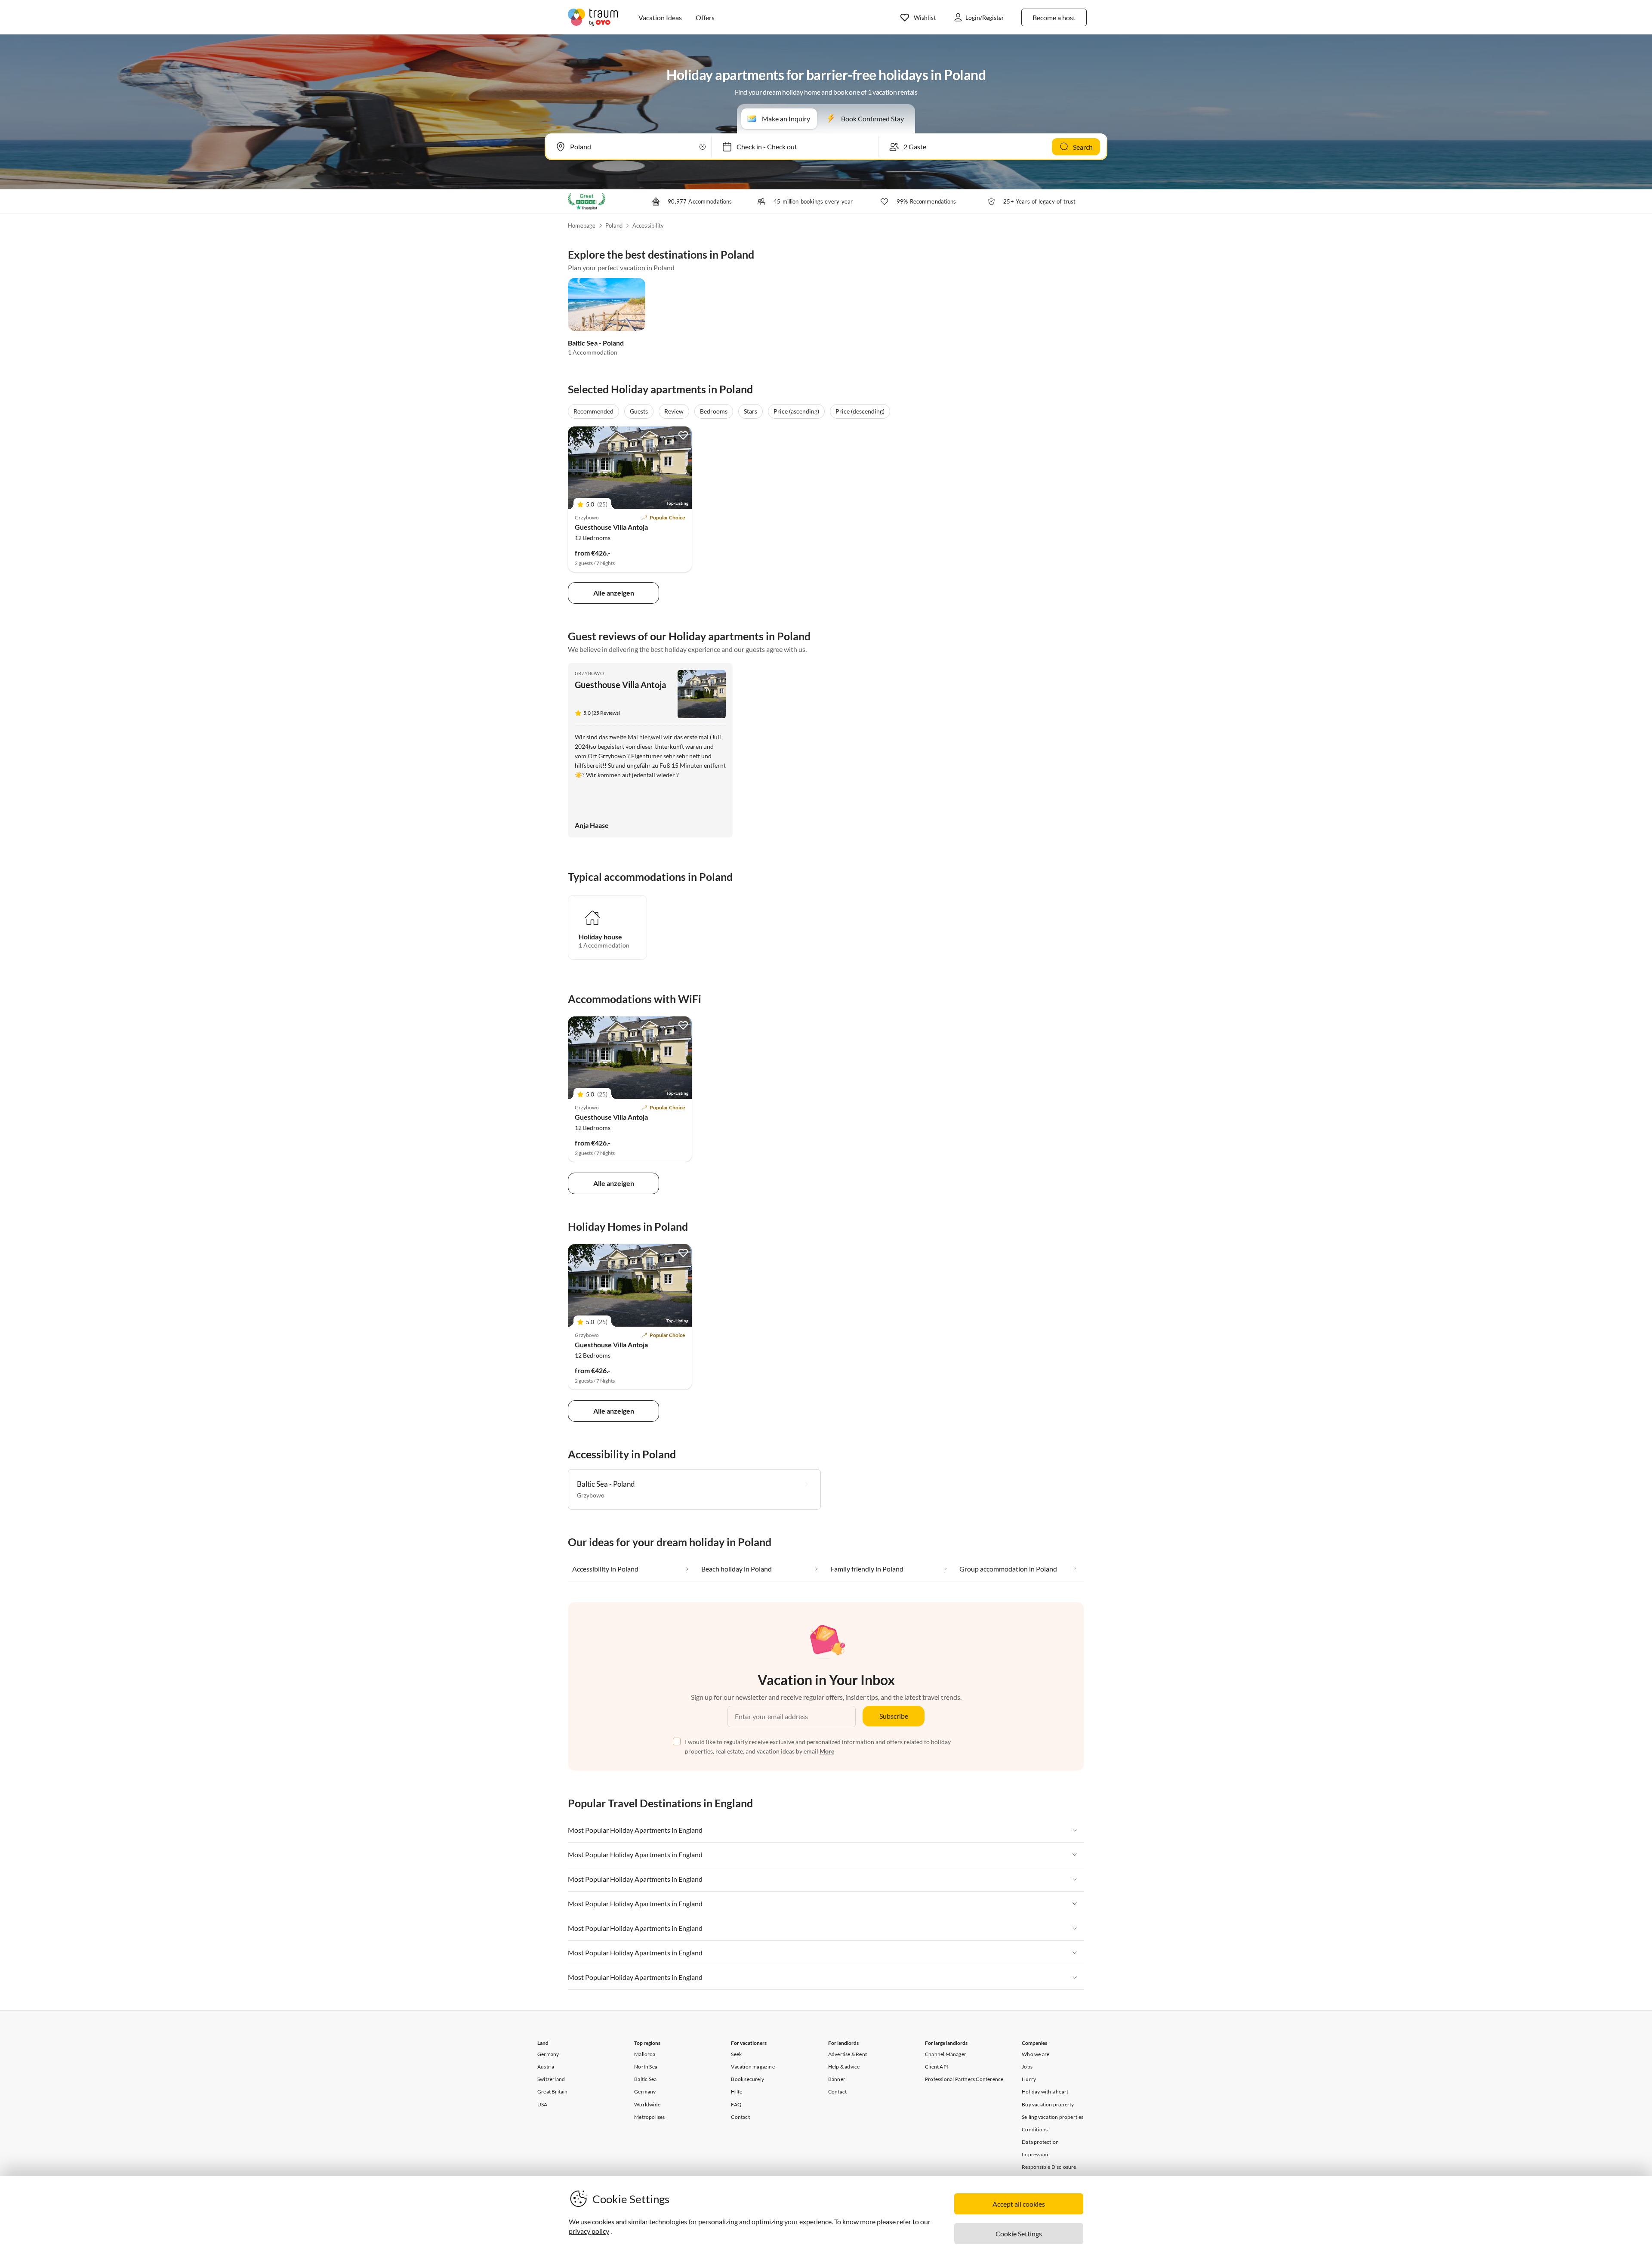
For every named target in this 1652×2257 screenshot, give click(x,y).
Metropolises (649, 2117)
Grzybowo (589, 673)
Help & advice (844, 2067)
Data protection (1040, 2142)
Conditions (1035, 2129)
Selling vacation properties (1053, 2117)
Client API (937, 2067)
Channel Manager (946, 2054)
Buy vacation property (1048, 2104)
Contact (740, 2117)
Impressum (1035, 2154)
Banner (837, 2079)
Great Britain (553, 2092)
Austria (546, 2067)
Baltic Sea (645, 2079)
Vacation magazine (753, 2067)
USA (542, 2104)
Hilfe (737, 2092)
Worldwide (647, 2104)
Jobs (1027, 2067)
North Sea (646, 2067)
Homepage (582, 225)
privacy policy (589, 2231)
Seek (736, 2054)
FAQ (736, 2104)
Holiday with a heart (1045, 2092)
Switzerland (551, 2079)
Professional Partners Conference (964, 2079)
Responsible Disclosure (1049, 2167)
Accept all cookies (1019, 2204)
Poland (614, 225)
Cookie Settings (1019, 2234)
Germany (548, 2054)
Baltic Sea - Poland (596, 343)
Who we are (1036, 2054)
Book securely (747, 2079)
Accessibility (648, 225)
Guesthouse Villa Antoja (611, 527)
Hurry (1029, 2079)
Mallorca (645, 2054)
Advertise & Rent (848, 2054)
